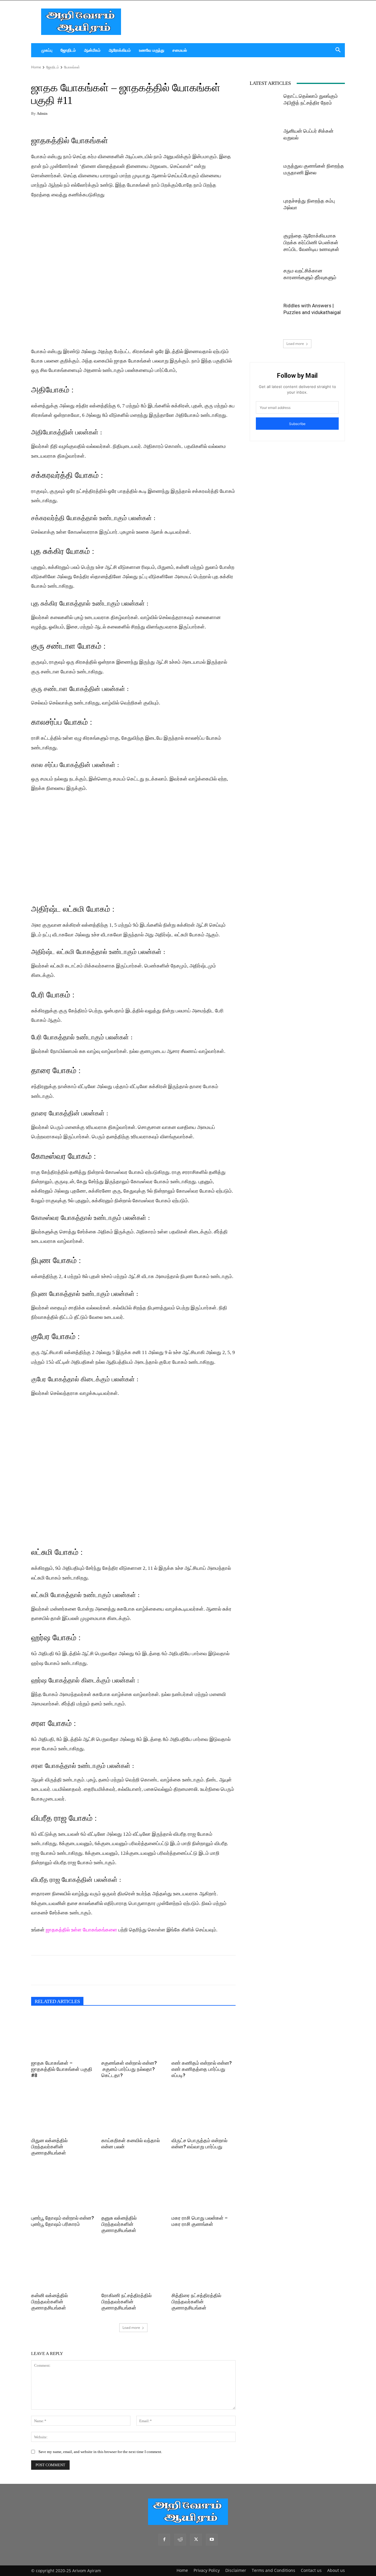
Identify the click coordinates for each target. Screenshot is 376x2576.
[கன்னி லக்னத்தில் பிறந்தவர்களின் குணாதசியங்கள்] (63, 2268)
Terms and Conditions (273, 2570)
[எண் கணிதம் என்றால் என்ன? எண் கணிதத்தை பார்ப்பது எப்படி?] (204, 2035)
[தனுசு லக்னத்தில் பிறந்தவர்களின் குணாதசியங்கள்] (133, 2190)
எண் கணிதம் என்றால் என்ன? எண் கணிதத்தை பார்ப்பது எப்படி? (202, 2069)
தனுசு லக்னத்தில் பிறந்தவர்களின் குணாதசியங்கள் (119, 2224)
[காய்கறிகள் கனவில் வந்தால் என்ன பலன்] (133, 2113)
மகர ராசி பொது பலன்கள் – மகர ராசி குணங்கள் (200, 2221)
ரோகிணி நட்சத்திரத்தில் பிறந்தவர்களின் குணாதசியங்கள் (126, 2302)
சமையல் (180, 50)
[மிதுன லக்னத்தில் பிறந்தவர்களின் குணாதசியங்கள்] (63, 2113)
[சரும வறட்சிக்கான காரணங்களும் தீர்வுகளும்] (264, 282)
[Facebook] (37, 1970)
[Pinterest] (91, 1970)
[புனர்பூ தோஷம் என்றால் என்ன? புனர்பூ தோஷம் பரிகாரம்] (63, 2190)
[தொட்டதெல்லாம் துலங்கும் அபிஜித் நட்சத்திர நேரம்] (264, 107)
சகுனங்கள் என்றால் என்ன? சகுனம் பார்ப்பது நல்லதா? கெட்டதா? (129, 2069)
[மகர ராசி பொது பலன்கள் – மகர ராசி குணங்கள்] (204, 2190)
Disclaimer (236, 2570)
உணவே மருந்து (152, 50)
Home (36, 67)
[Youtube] (212, 2540)
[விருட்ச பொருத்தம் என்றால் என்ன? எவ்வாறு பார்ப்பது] (204, 2113)
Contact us (311, 2570)
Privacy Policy (207, 2570)
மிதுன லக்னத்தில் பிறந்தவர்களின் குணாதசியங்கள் (49, 2147)
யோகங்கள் (72, 67)
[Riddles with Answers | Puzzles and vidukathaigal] (264, 317)
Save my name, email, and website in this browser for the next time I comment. (100, 2452)
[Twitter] (64, 1970)
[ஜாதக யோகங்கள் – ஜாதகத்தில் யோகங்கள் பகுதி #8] (63, 2035)
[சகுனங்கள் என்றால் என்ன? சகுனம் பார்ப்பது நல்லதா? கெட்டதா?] (133, 2035)
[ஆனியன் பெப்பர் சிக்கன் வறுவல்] (264, 142)
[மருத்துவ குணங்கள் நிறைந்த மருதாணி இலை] (264, 177)
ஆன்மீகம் (92, 50)
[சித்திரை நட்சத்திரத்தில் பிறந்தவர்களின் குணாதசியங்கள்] (204, 2268)
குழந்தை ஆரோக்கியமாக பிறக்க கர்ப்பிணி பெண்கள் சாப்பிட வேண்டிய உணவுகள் (311, 242)
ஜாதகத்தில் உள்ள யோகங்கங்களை (82, 1930)
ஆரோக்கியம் (120, 50)
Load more (131, 2328)
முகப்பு (47, 50)
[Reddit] (180, 2540)
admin (42, 113)
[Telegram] (78, 1970)
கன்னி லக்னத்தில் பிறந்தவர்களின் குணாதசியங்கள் (49, 2302)
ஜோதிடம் (68, 50)
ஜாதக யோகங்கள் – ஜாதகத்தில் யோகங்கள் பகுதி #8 (62, 2069)
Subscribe (297, 424)
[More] (105, 1970)
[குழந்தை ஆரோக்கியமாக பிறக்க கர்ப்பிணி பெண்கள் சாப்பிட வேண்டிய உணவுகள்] (264, 247)
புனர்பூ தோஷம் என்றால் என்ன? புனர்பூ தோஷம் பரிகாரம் (63, 2221)
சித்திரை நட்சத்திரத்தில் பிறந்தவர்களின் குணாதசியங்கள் (196, 2302)
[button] (338, 51)
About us (336, 2570)
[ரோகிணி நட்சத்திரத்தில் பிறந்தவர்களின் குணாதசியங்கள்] (133, 2268)
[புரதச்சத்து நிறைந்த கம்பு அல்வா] (264, 212)
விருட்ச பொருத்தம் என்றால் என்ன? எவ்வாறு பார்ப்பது (199, 2143)
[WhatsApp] (51, 1970)
